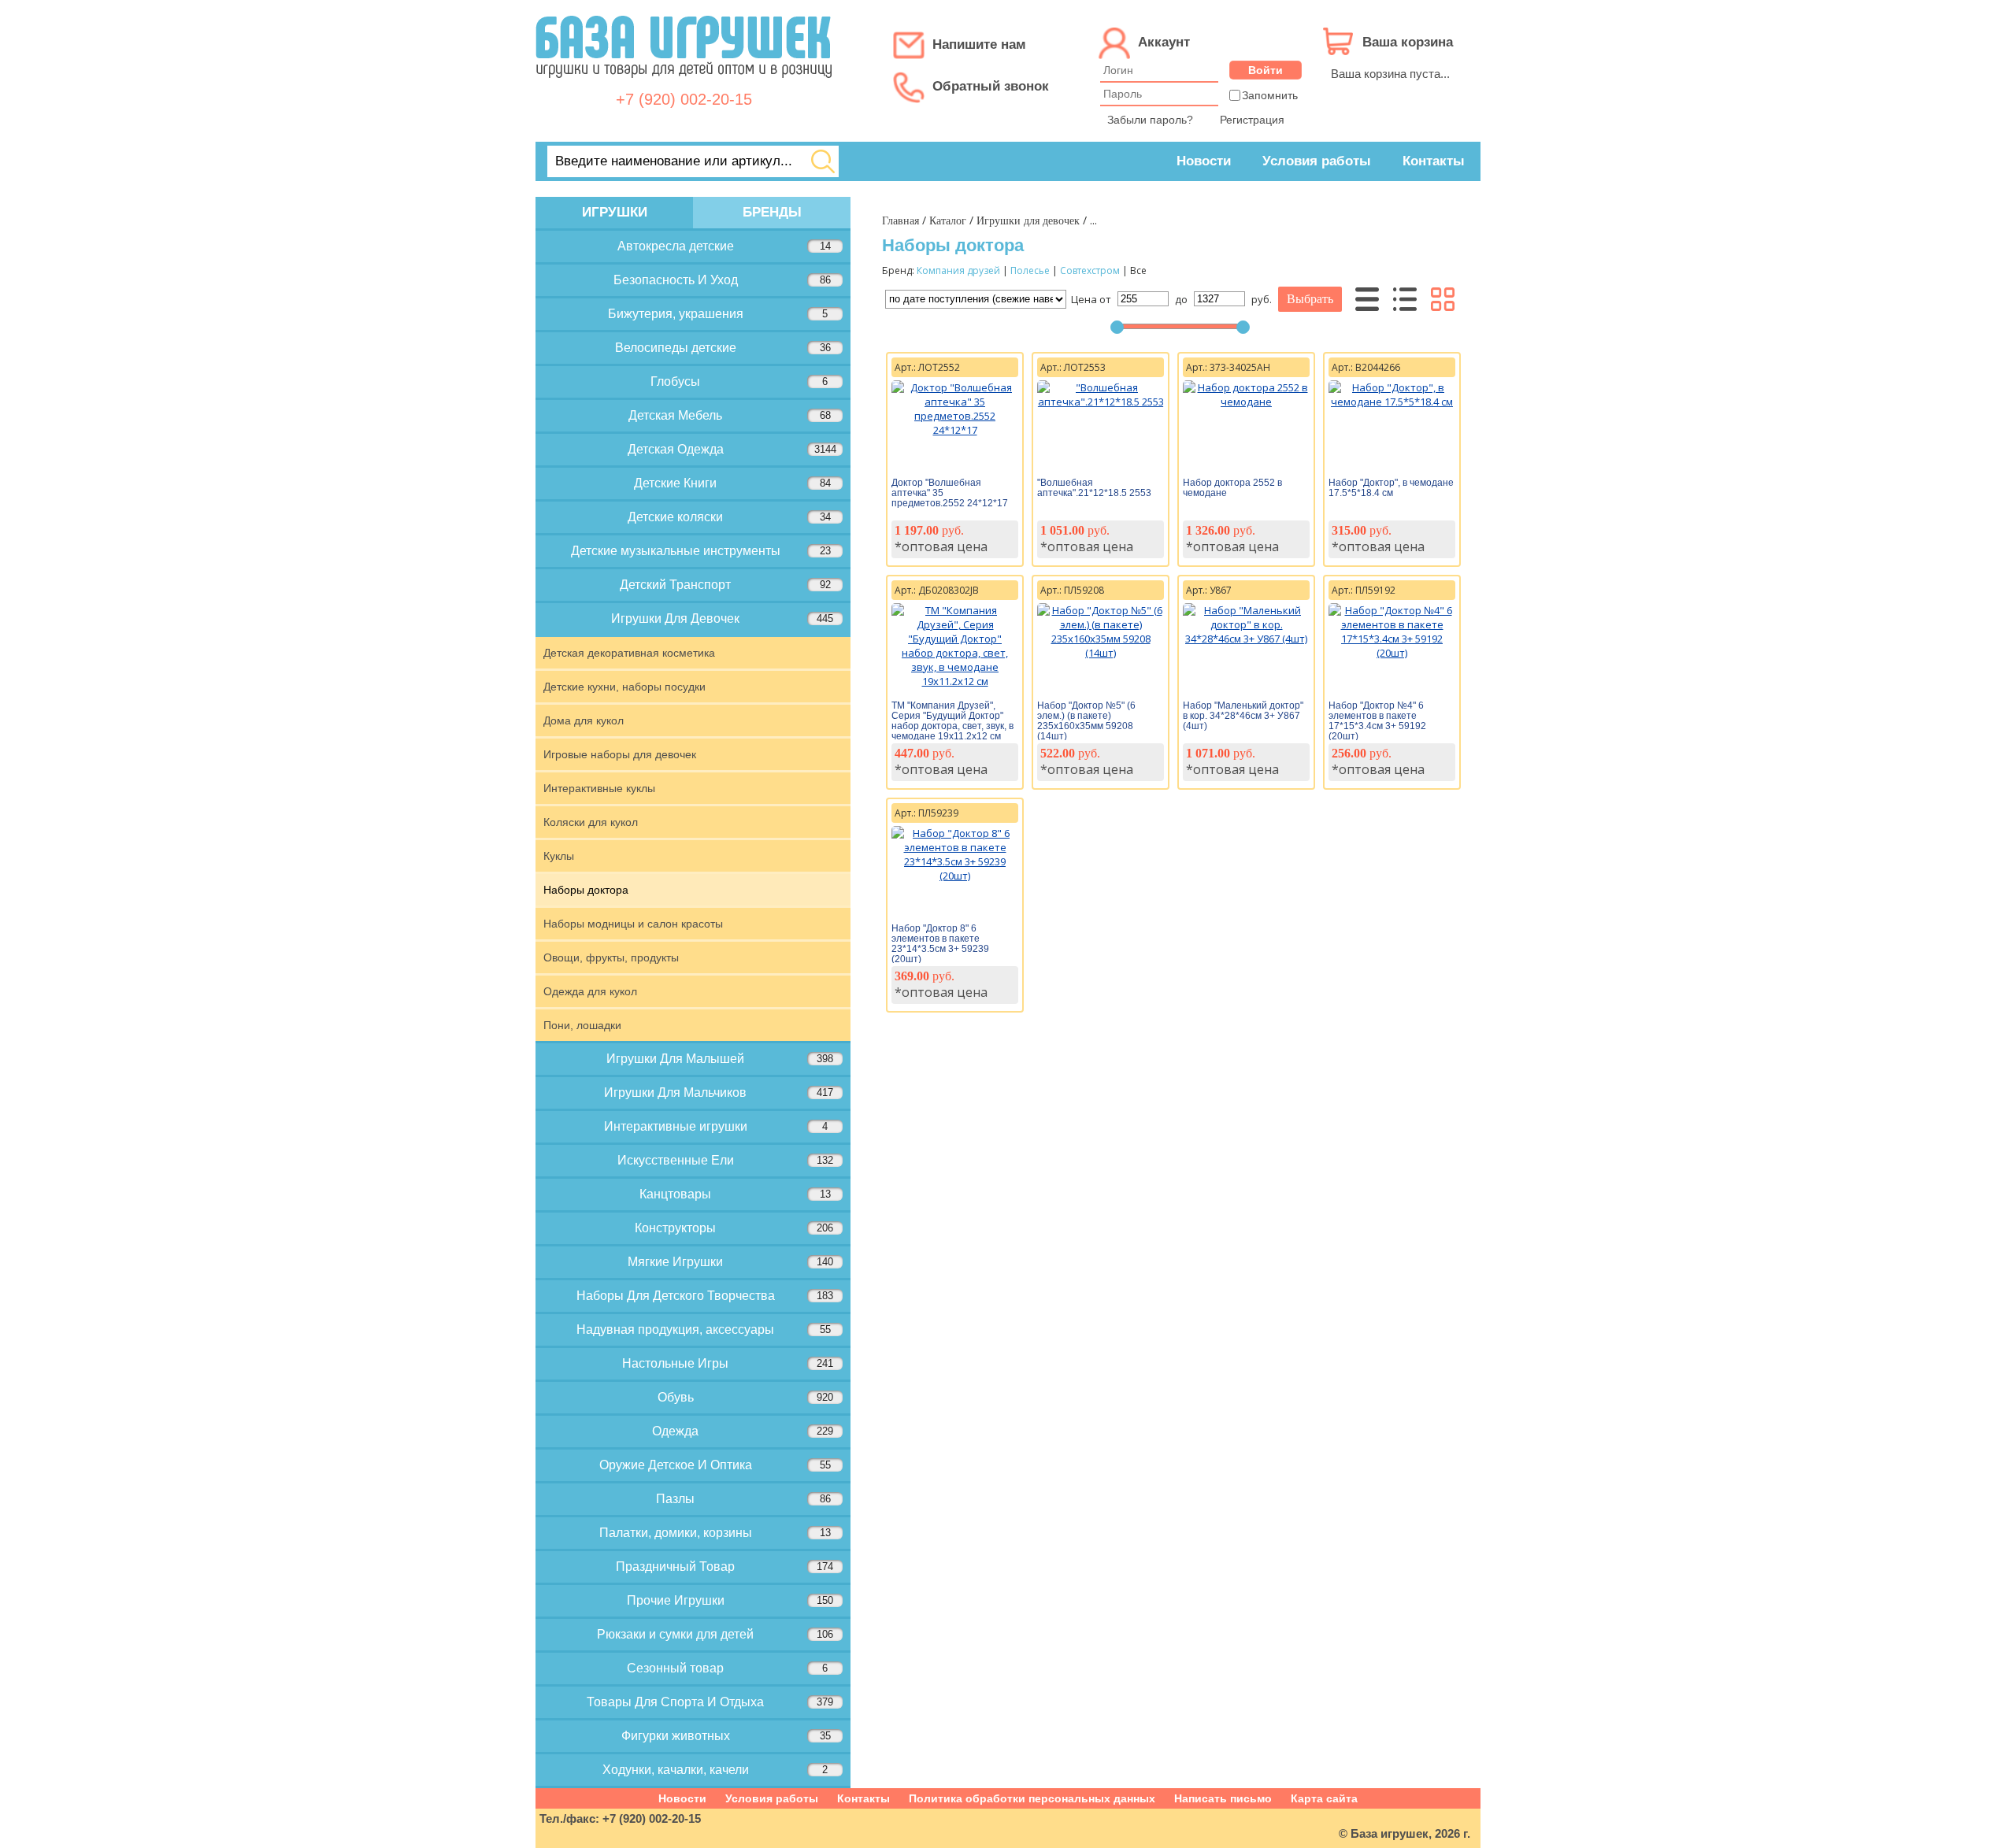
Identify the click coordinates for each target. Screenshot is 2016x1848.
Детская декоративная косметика (629, 653)
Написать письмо (1223, 1798)
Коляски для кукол (591, 822)
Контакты (1434, 161)
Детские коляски (729, 517)
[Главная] (684, 86)
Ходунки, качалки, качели (715, 1770)
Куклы (559, 856)
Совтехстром (1090, 270)
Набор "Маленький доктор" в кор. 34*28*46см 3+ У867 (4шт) (1243, 716)
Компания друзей (958, 270)
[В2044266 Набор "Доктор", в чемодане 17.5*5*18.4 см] (1392, 402)
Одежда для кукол (590, 991)
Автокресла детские (724, 246)
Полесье (1030, 270)
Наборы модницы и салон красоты (633, 924)
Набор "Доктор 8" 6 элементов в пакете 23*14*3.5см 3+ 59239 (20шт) (940, 944)
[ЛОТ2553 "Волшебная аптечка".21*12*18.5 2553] (1101, 402)
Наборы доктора (586, 890)
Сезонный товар (727, 1668)
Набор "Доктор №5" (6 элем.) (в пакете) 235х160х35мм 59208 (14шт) (1086, 721)
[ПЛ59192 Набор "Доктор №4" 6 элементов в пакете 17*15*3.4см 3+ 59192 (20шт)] (1392, 653)
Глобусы (739, 381)
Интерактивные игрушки (716, 1126)
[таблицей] (1367, 299)
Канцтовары (735, 1194)
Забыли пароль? (1150, 120)
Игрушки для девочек (1028, 221)
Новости (1204, 161)
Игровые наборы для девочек (620, 754)
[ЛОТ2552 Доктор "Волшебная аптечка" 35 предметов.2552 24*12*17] (955, 430)
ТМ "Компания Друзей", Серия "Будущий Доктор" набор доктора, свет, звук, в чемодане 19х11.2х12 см (952, 721)
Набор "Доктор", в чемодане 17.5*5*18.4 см (1391, 488)
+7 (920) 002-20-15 (684, 99)
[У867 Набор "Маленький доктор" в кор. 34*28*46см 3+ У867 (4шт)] (1246, 639)
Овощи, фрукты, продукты (611, 957)
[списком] (1405, 299)
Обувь (746, 1397)
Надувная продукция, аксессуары (704, 1330)
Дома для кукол (584, 720)
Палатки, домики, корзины (715, 1533)
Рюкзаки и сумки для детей (715, 1634)
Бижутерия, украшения (718, 314)
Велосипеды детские (723, 348)
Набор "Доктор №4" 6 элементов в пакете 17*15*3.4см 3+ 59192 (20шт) (1377, 721)
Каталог (948, 221)
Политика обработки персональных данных (1032, 1798)
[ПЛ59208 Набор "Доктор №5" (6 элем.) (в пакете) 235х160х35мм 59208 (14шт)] (1101, 653)
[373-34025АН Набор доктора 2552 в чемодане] (1246, 402)
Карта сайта (1324, 1798)
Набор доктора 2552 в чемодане (1232, 488)
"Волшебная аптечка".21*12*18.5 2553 (1094, 488)
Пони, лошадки (582, 1025)
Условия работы (1317, 161)
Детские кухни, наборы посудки (624, 687)
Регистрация (1252, 120)
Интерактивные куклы (599, 788)
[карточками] (1443, 299)
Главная (901, 221)
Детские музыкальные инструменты (701, 551)
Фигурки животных (726, 1736)
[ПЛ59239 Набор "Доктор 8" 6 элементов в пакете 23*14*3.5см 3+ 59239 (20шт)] (955, 876)
